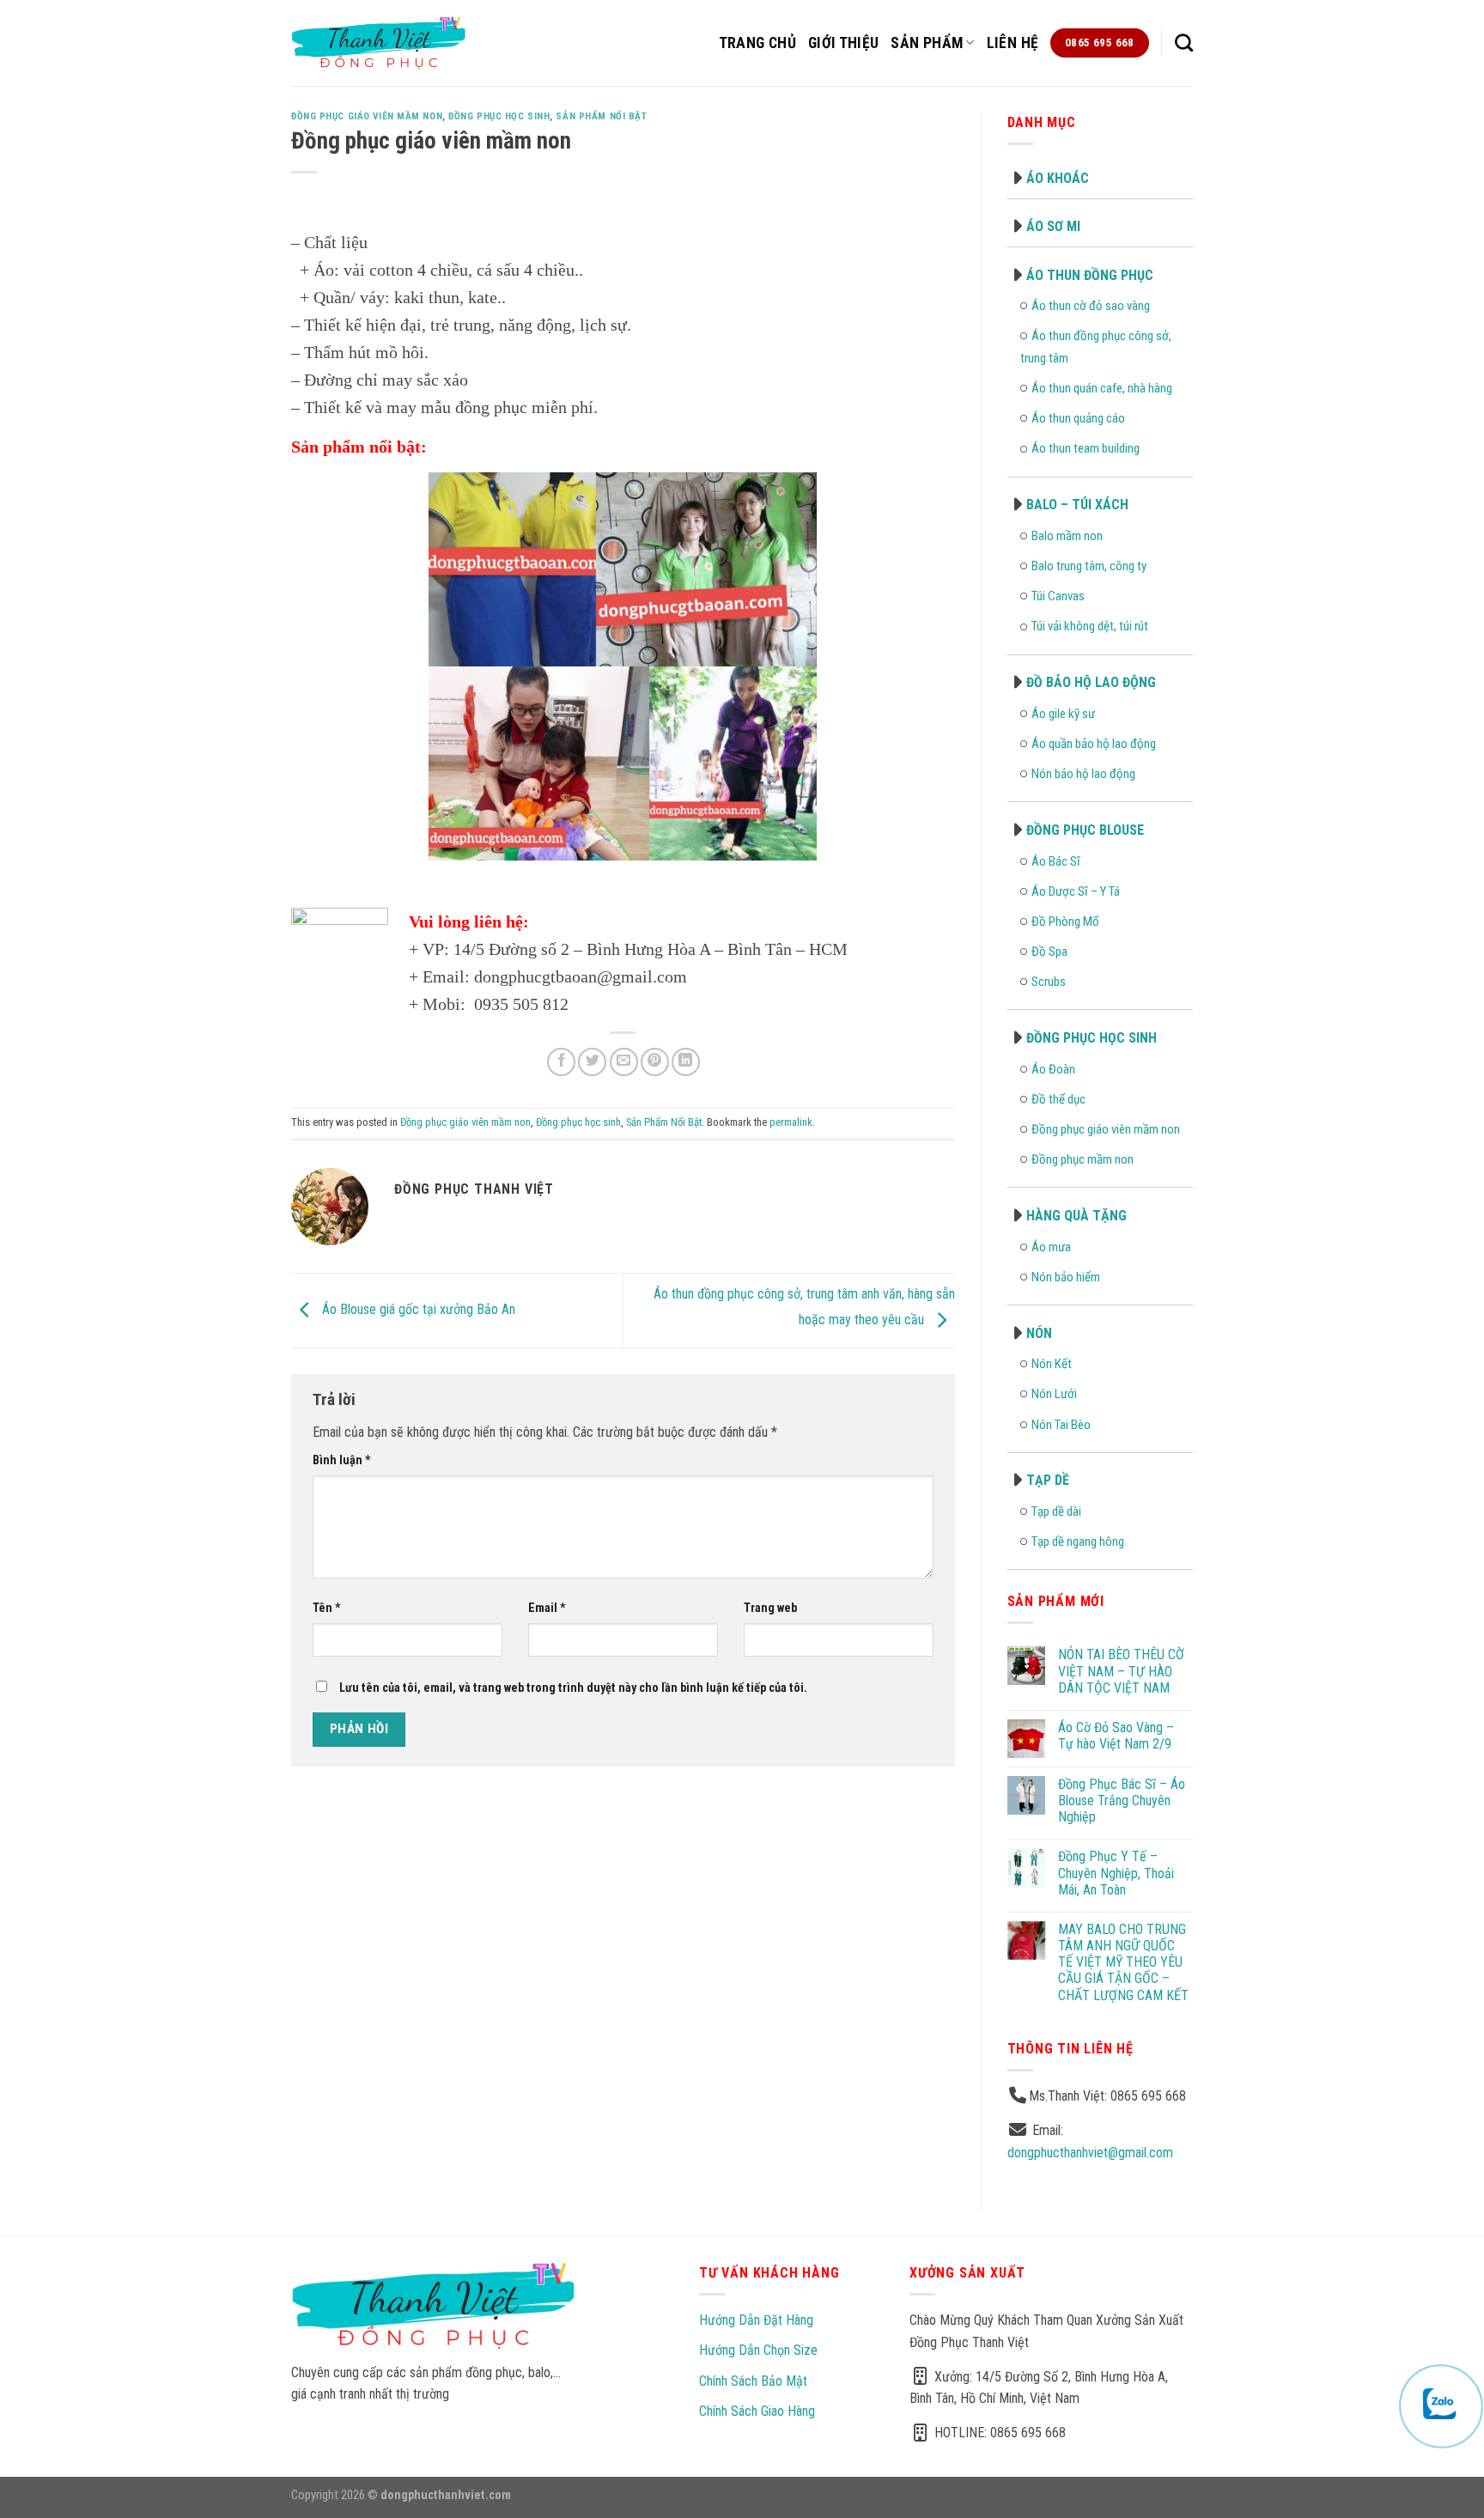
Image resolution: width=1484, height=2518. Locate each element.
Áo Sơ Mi (1053, 226)
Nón (1039, 1333)
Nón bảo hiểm (1066, 1277)
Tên (327, 1608)
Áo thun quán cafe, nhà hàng (1102, 388)
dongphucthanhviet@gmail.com (1090, 2153)
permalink (791, 1122)
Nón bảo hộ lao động (1083, 774)
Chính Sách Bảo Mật (753, 2381)
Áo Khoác (1058, 178)
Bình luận (342, 1460)
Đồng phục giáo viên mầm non (367, 116)
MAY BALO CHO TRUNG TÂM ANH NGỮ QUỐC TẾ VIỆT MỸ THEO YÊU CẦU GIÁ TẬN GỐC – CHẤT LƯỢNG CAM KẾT (1123, 1962)
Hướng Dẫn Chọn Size (758, 2350)
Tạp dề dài (1056, 1511)
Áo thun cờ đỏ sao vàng (1091, 306)
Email (547, 1608)
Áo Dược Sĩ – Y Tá (1076, 891)
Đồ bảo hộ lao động (1091, 682)
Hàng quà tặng (1077, 1216)
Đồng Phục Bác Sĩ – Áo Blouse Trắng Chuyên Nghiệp (1122, 1800)
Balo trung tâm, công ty (1089, 566)
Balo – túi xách (1077, 505)
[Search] (1184, 43)
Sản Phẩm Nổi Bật (601, 116)
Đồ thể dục (1058, 1099)
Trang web (770, 1608)
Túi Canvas (1058, 596)
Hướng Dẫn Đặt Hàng (756, 2320)
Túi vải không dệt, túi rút (1090, 626)
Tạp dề (1048, 1480)
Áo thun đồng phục (1090, 275)
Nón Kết (1052, 1364)
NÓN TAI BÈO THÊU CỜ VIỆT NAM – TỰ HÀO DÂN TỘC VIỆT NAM (1121, 1671)
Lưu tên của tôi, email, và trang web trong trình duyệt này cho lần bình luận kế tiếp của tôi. (573, 1688)
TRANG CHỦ (757, 43)
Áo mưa (1051, 1247)
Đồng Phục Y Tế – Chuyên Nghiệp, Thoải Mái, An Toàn (1116, 1873)
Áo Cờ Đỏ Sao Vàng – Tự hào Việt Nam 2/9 (1116, 1736)
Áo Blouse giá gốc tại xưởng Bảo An (417, 1309)
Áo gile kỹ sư (1063, 714)
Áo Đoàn (1053, 1069)
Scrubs (1049, 982)
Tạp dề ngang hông (1078, 1542)
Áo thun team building (1086, 448)
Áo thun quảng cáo (1078, 418)
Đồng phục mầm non (1083, 1159)
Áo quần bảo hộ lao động (1094, 744)
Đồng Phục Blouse (1085, 830)
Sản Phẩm (927, 43)
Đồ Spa (1049, 952)
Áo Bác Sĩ (1056, 861)
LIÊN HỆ (1013, 43)
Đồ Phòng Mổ (1065, 921)
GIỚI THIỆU (844, 43)
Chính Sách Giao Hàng (757, 2411)
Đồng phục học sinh (499, 116)
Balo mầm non (1067, 536)
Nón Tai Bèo (1061, 1425)
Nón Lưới (1054, 1394)
